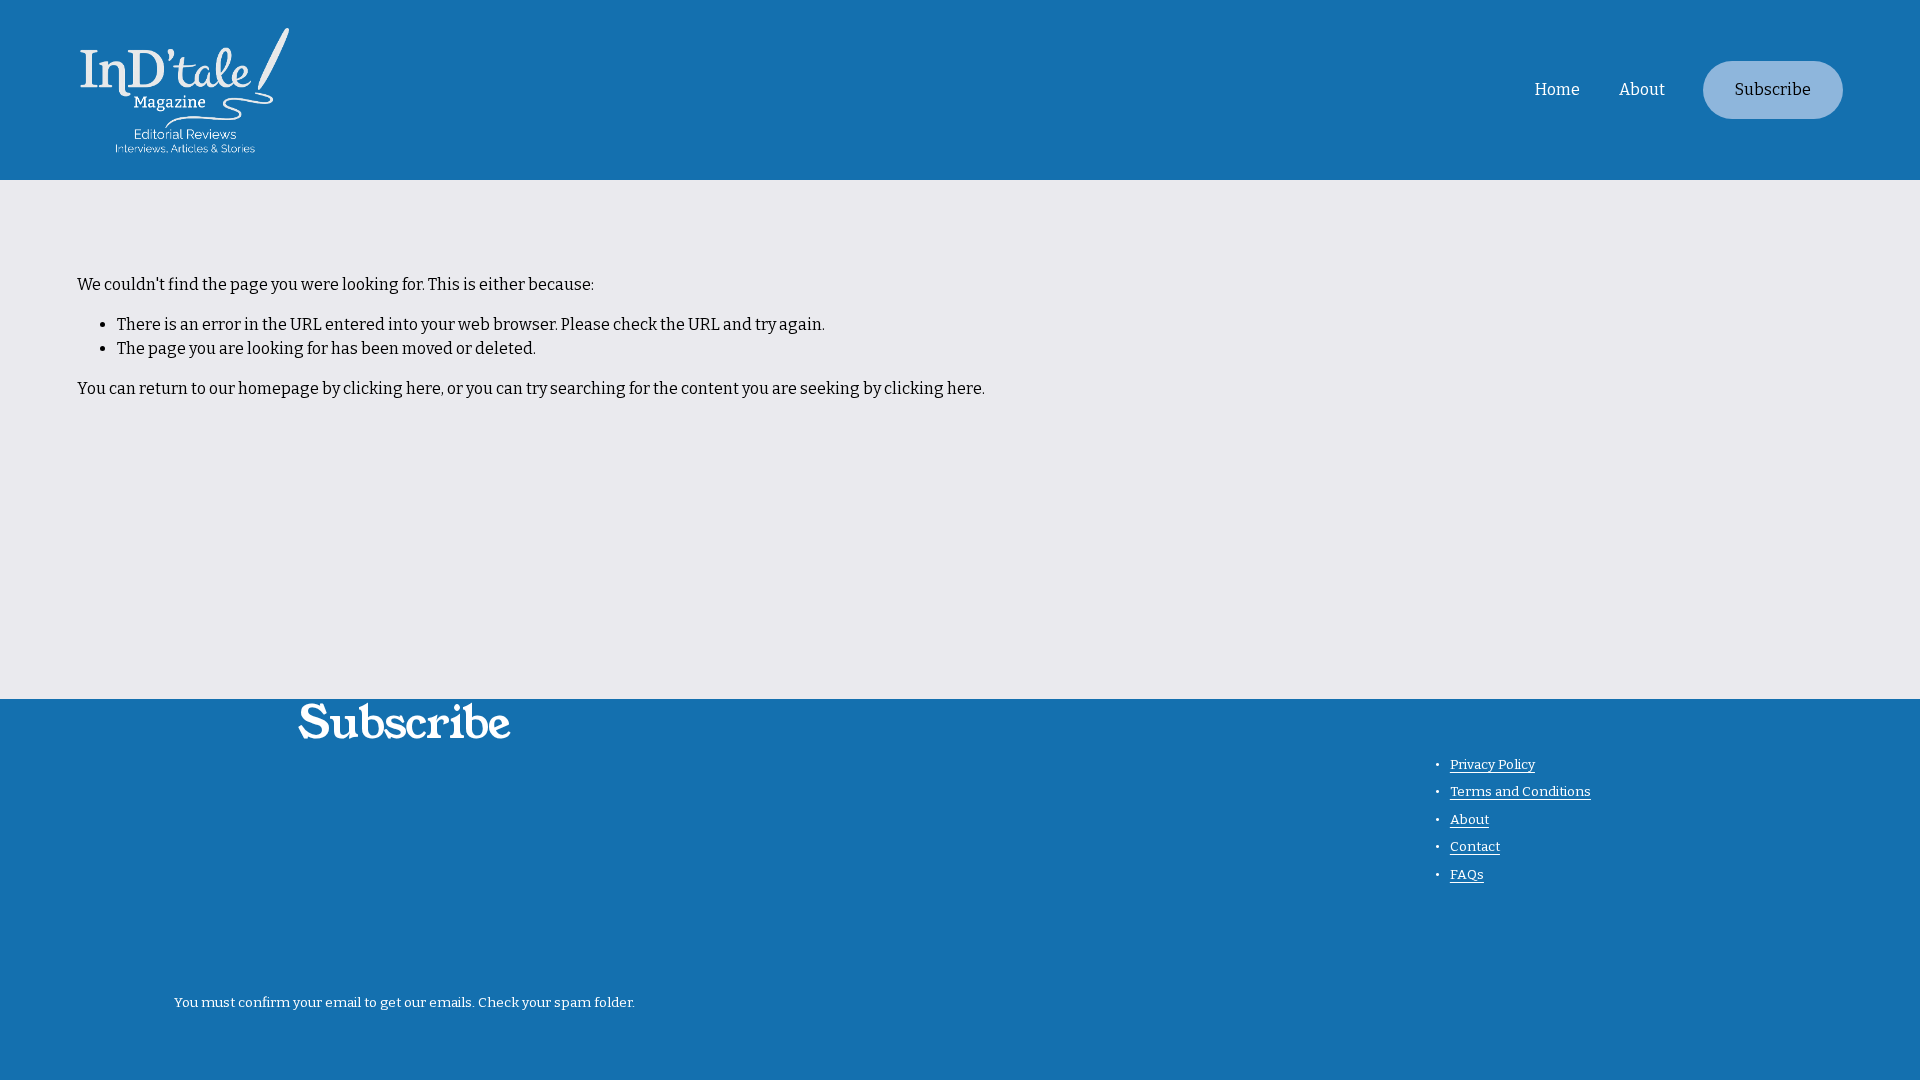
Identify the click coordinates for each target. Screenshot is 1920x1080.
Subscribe (1773, 89)
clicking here (392, 388)
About (1642, 89)
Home (1557, 89)
